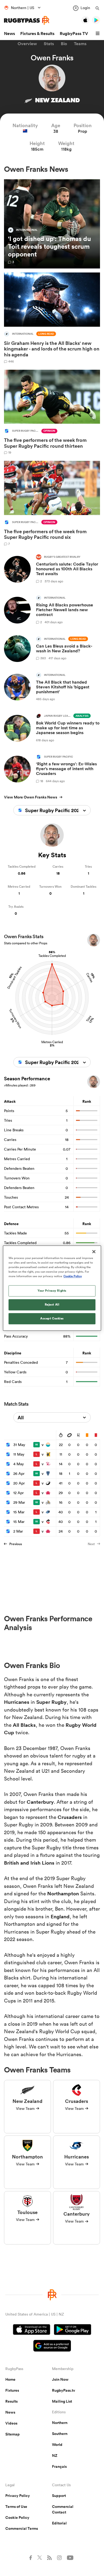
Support (59, 2496)
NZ (55, 2456)
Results (11, 2401)
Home (10, 2379)
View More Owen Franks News (31, 797)
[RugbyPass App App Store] (32, 2330)
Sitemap (13, 2434)
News (9, 34)
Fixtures (12, 2390)
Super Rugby (51, 1702)
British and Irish (23, 1863)
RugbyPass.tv (64, 2390)
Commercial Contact (63, 2509)
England (60, 1916)
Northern (60, 2423)
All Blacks (24, 1725)
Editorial (59, 2523)
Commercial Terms (22, 2528)
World (57, 2445)
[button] (98, 34)
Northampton (63, 1893)
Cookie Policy (17, 2517)
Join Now (60, 2379)
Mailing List (62, 2401)
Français (59, 2466)
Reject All (52, 1304)
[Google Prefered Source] (52, 2346)
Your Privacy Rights (52, 1291)
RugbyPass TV (74, 34)
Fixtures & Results (37, 34)
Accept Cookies (52, 1318)
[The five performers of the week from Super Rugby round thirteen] (52, 412)
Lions (48, 1863)
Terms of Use (16, 2507)
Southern (60, 2434)
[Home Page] (27, 20)
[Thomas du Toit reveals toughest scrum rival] (52, 224)
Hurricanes (17, 1702)
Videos (11, 2423)
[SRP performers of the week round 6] (52, 503)
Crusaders (70, 1817)
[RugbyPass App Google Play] (73, 2330)
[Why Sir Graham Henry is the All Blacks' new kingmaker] (52, 318)
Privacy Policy (18, 2496)
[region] (52, 1288)
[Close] (94, 1252)
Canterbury (40, 1802)
